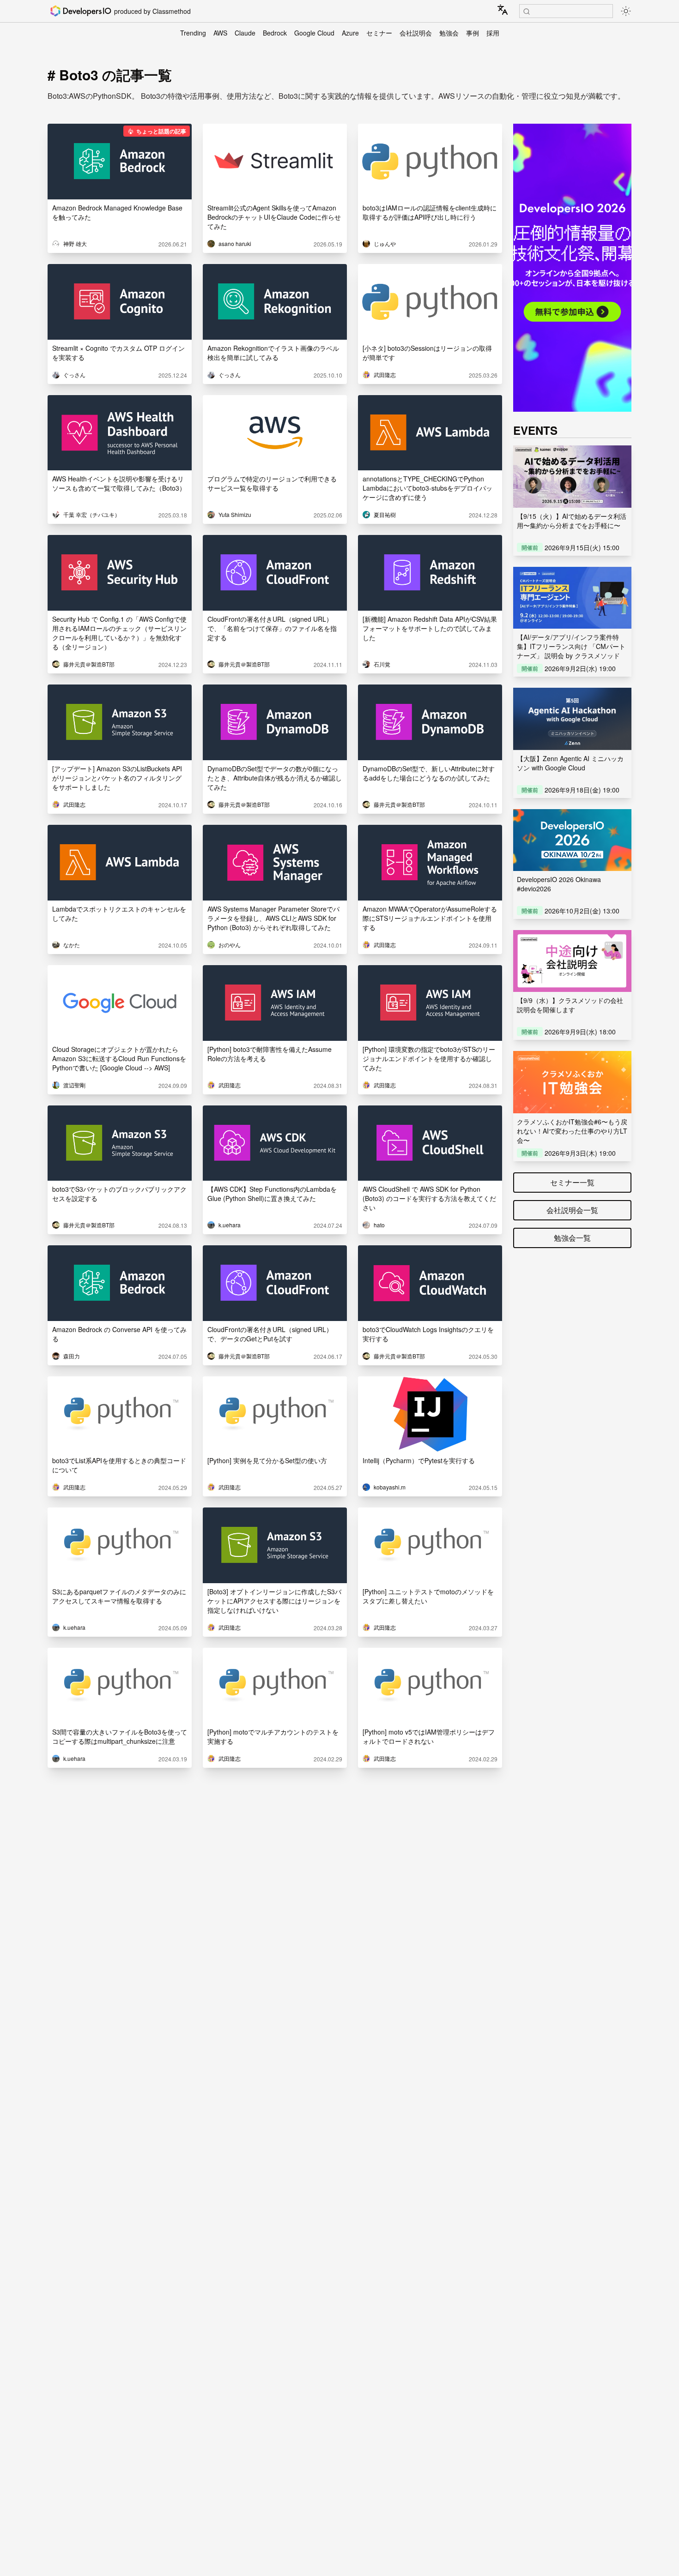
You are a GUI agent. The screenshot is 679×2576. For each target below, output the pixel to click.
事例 (473, 33)
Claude (245, 33)
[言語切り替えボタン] (503, 10)
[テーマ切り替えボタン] (626, 11)
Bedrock (275, 33)
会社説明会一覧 (572, 1210)
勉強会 (449, 33)
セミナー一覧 (572, 1182)
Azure (350, 33)
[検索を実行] (527, 12)
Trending (193, 33)
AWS (220, 33)
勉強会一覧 (572, 1238)
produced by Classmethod (152, 11)
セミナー (379, 33)
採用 (493, 33)
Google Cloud (314, 33)
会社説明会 (416, 33)
